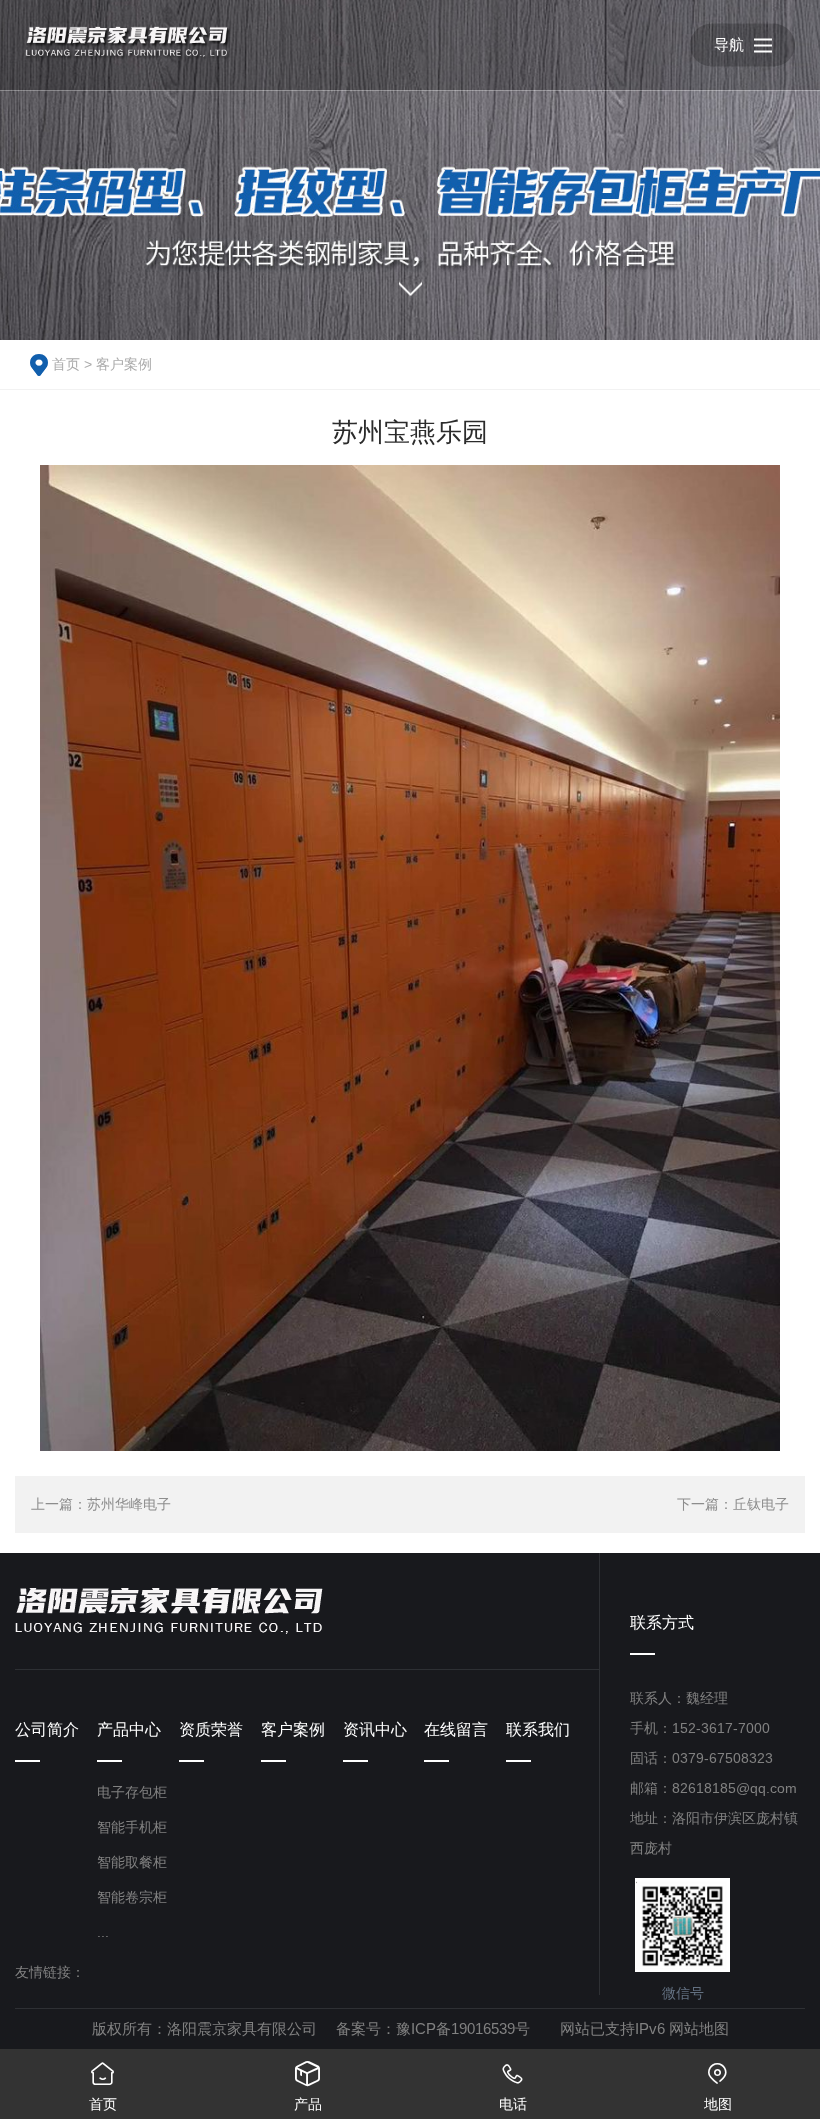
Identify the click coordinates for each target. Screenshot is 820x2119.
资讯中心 (375, 1729)
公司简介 (47, 1729)
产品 (308, 2086)
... (103, 1932)
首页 (66, 364)
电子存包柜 (132, 1792)
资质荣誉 (211, 1729)
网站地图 (699, 2028)
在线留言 (456, 1729)
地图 (718, 2086)
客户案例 (124, 364)
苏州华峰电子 (129, 1504)
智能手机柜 (132, 1827)
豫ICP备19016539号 (463, 2028)
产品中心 (129, 1729)
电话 (513, 2086)
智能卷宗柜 (132, 1897)
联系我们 (538, 1729)
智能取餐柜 (132, 1862)
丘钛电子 (761, 1504)
